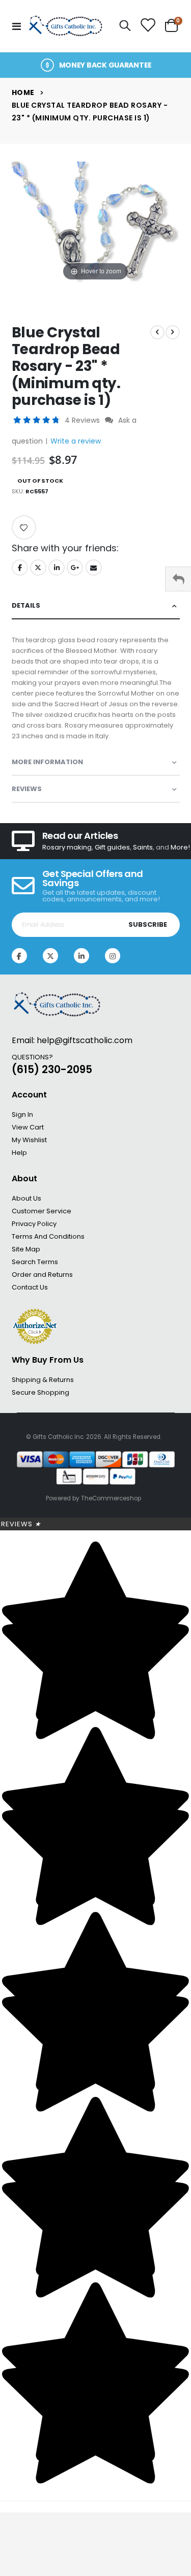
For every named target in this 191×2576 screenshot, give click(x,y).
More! (180, 847)
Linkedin (81, 956)
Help (19, 1153)
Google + (75, 568)
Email (94, 568)
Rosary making (67, 847)
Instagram (113, 956)
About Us (26, 1198)
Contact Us (30, 1287)
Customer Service (42, 1211)
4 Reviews (83, 420)
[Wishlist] (148, 26)
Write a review (76, 441)
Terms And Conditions (48, 1236)
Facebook (20, 568)
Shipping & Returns (43, 1380)
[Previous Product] (157, 332)
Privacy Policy (34, 1224)
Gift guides (112, 847)
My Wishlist (29, 1140)
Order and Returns (42, 1275)
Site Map (26, 1249)
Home (23, 92)
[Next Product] (173, 332)
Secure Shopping (40, 1392)
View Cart (28, 1127)
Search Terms (35, 1262)
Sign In (22, 1114)
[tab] (96, 606)
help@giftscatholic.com (85, 1040)
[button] (37, 420)
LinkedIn (57, 568)
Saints (143, 847)
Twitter (38, 568)
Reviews (21, 1524)
